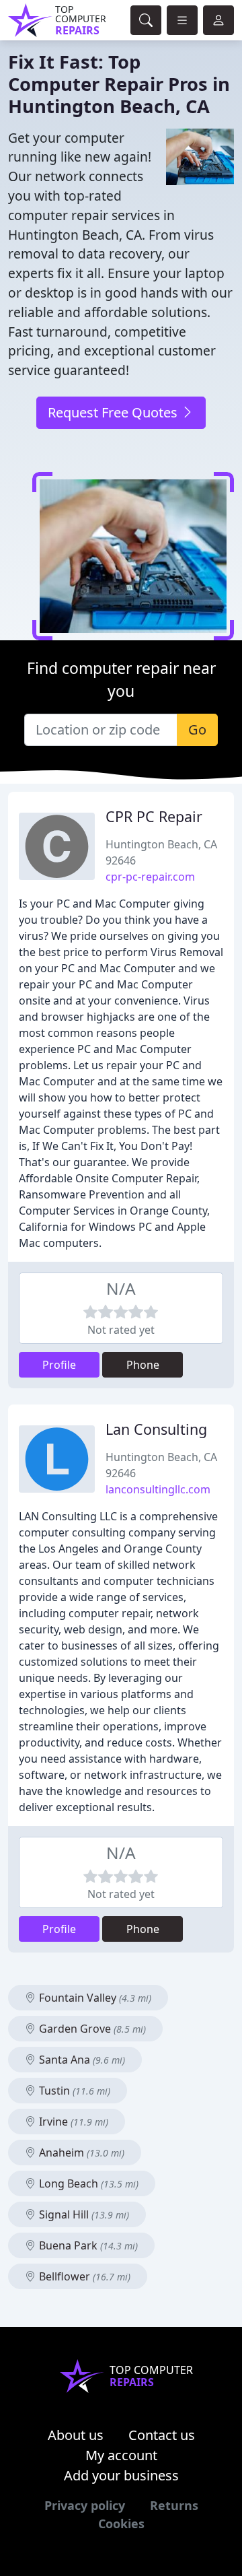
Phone (143, 1365)
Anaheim (80, 2153)
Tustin (73, 2091)
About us (76, 2435)
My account (121, 2455)
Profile (59, 1365)
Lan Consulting (156, 1429)
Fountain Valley (94, 1998)
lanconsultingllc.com (158, 1489)
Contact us (162, 2435)
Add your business (121, 2475)
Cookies (121, 2523)
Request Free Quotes (114, 412)
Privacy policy (85, 2505)
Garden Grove (91, 2029)
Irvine (72, 2122)
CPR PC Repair (154, 816)
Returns (174, 2505)
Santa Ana (81, 2060)
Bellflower (83, 2276)
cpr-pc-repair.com (150, 877)
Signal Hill (83, 2214)
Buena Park (87, 2245)
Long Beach (87, 2183)
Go (197, 730)
